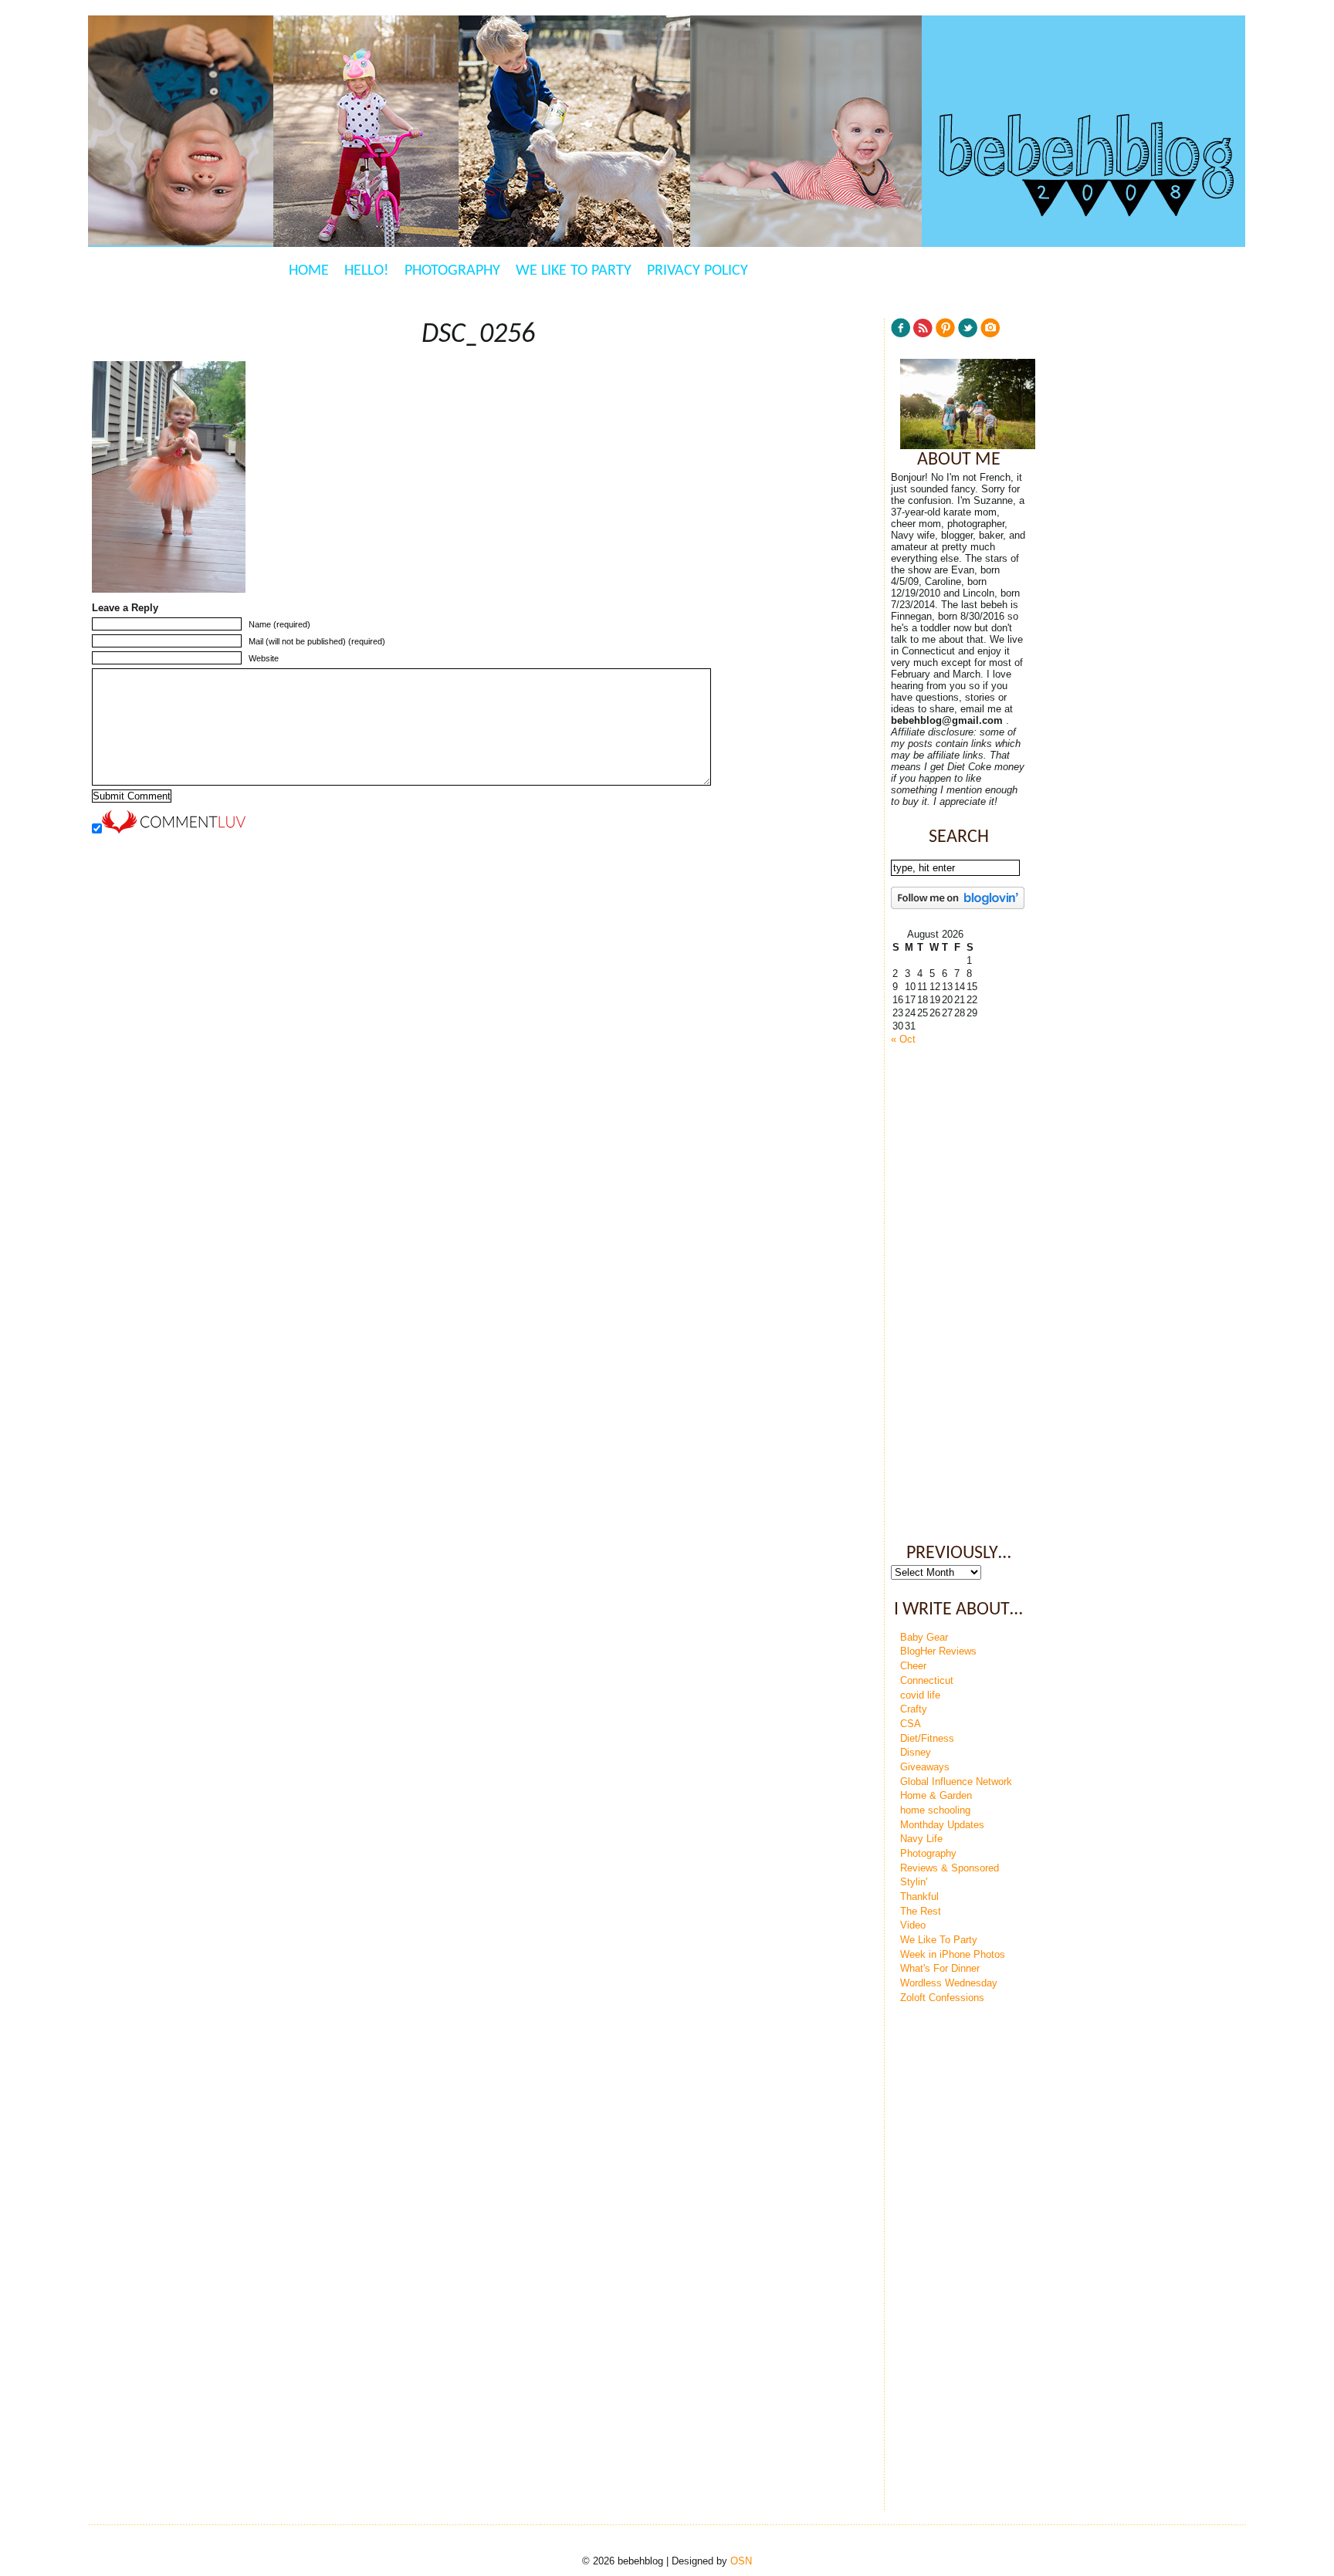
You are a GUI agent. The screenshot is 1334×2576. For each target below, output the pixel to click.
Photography (452, 271)
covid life (920, 1695)
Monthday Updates (942, 1825)
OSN (741, 2561)
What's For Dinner (940, 1968)
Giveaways (925, 1767)
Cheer (913, 1666)
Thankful (919, 1897)
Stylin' (914, 1882)
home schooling (935, 1810)
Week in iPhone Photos (953, 1954)
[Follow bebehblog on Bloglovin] (958, 906)
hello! (367, 271)
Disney (916, 1752)
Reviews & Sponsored (950, 1868)
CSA (911, 1724)
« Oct (903, 1039)
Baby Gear (924, 1637)
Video (913, 1925)
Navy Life (921, 1839)
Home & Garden (936, 1795)
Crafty (914, 1709)
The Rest (921, 1911)
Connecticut (927, 1680)
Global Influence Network (956, 1782)
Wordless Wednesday (949, 1983)
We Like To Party (574, 271)
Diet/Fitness (927, 1738)
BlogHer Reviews (938, 1651)
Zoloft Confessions (942, 1998)
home (309, 271)
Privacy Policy (697, 271)
